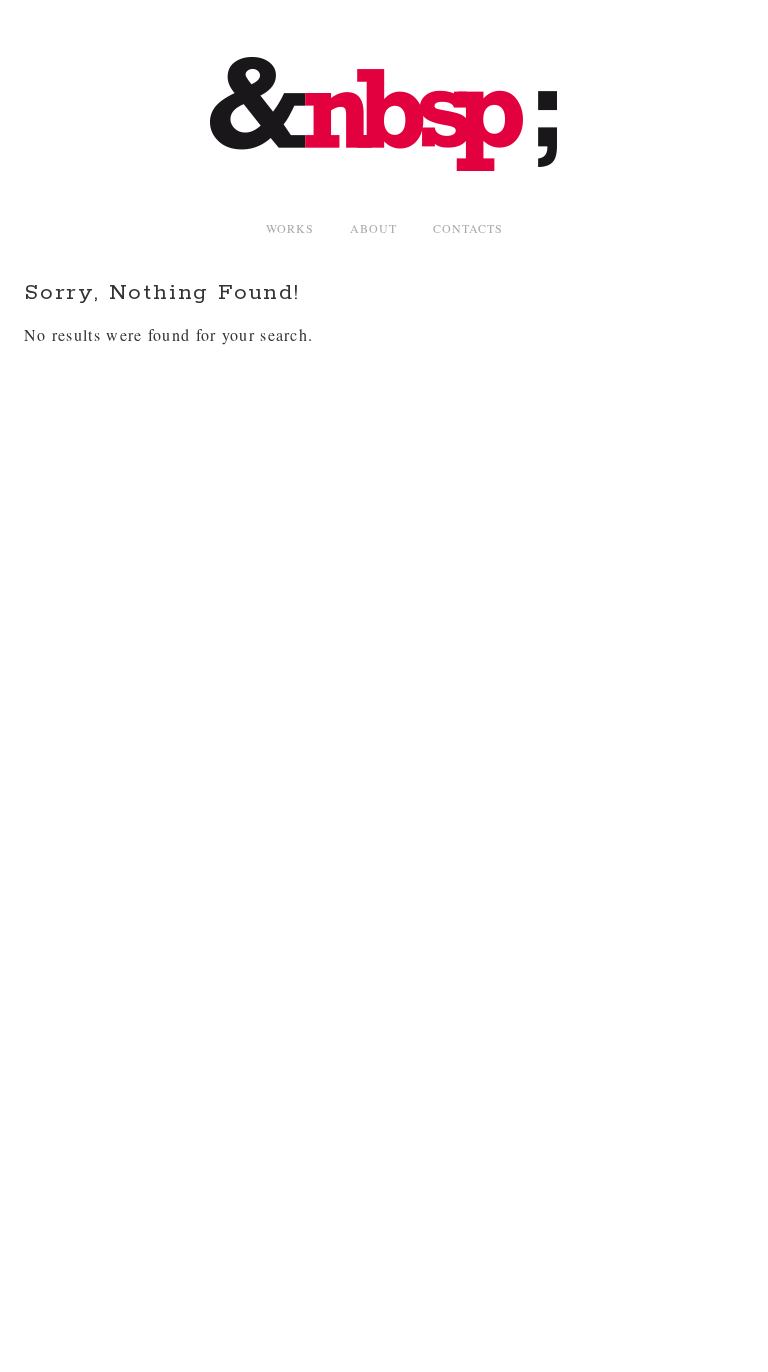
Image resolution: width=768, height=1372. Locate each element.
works (290, 228)
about (373, 228)
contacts (468, 228)
